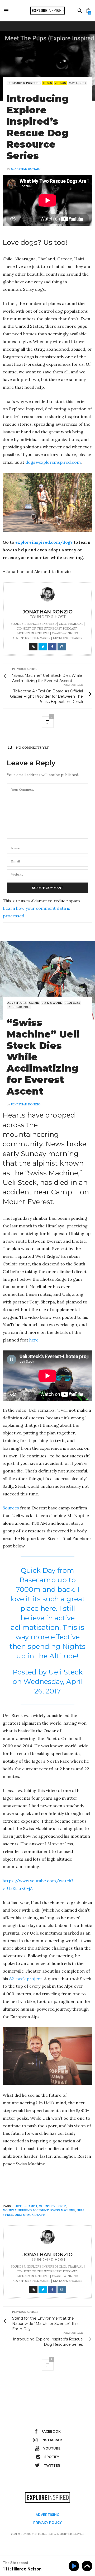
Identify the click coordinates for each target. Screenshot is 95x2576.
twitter (52, 2465)
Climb (34, 1003)
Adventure (17, 1003)
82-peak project (26, 1979)
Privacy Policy (47, 2523)
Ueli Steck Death (30, 2215)
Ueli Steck (66, 1672)
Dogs (47, 83)
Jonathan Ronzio (26, 169)
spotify (52, 2457)
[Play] (75, 2566)
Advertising (47, 2515)
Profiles (72, 1003)
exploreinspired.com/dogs (44, 542)
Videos (60, 83)
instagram (52, 2440)
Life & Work (52, 1003)
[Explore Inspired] (47, 11)
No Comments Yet (33, 747)
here (34, 1340)
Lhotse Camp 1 (25, 2206)
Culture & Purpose (24, 83)
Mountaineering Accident (26, 2210)
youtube (52, 2448)
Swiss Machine (63, 2210)
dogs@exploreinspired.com (53, 462)
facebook (51, 2431)
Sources (11, 1508)
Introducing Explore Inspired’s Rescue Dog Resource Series (38, 127)
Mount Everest (52, 2206)
